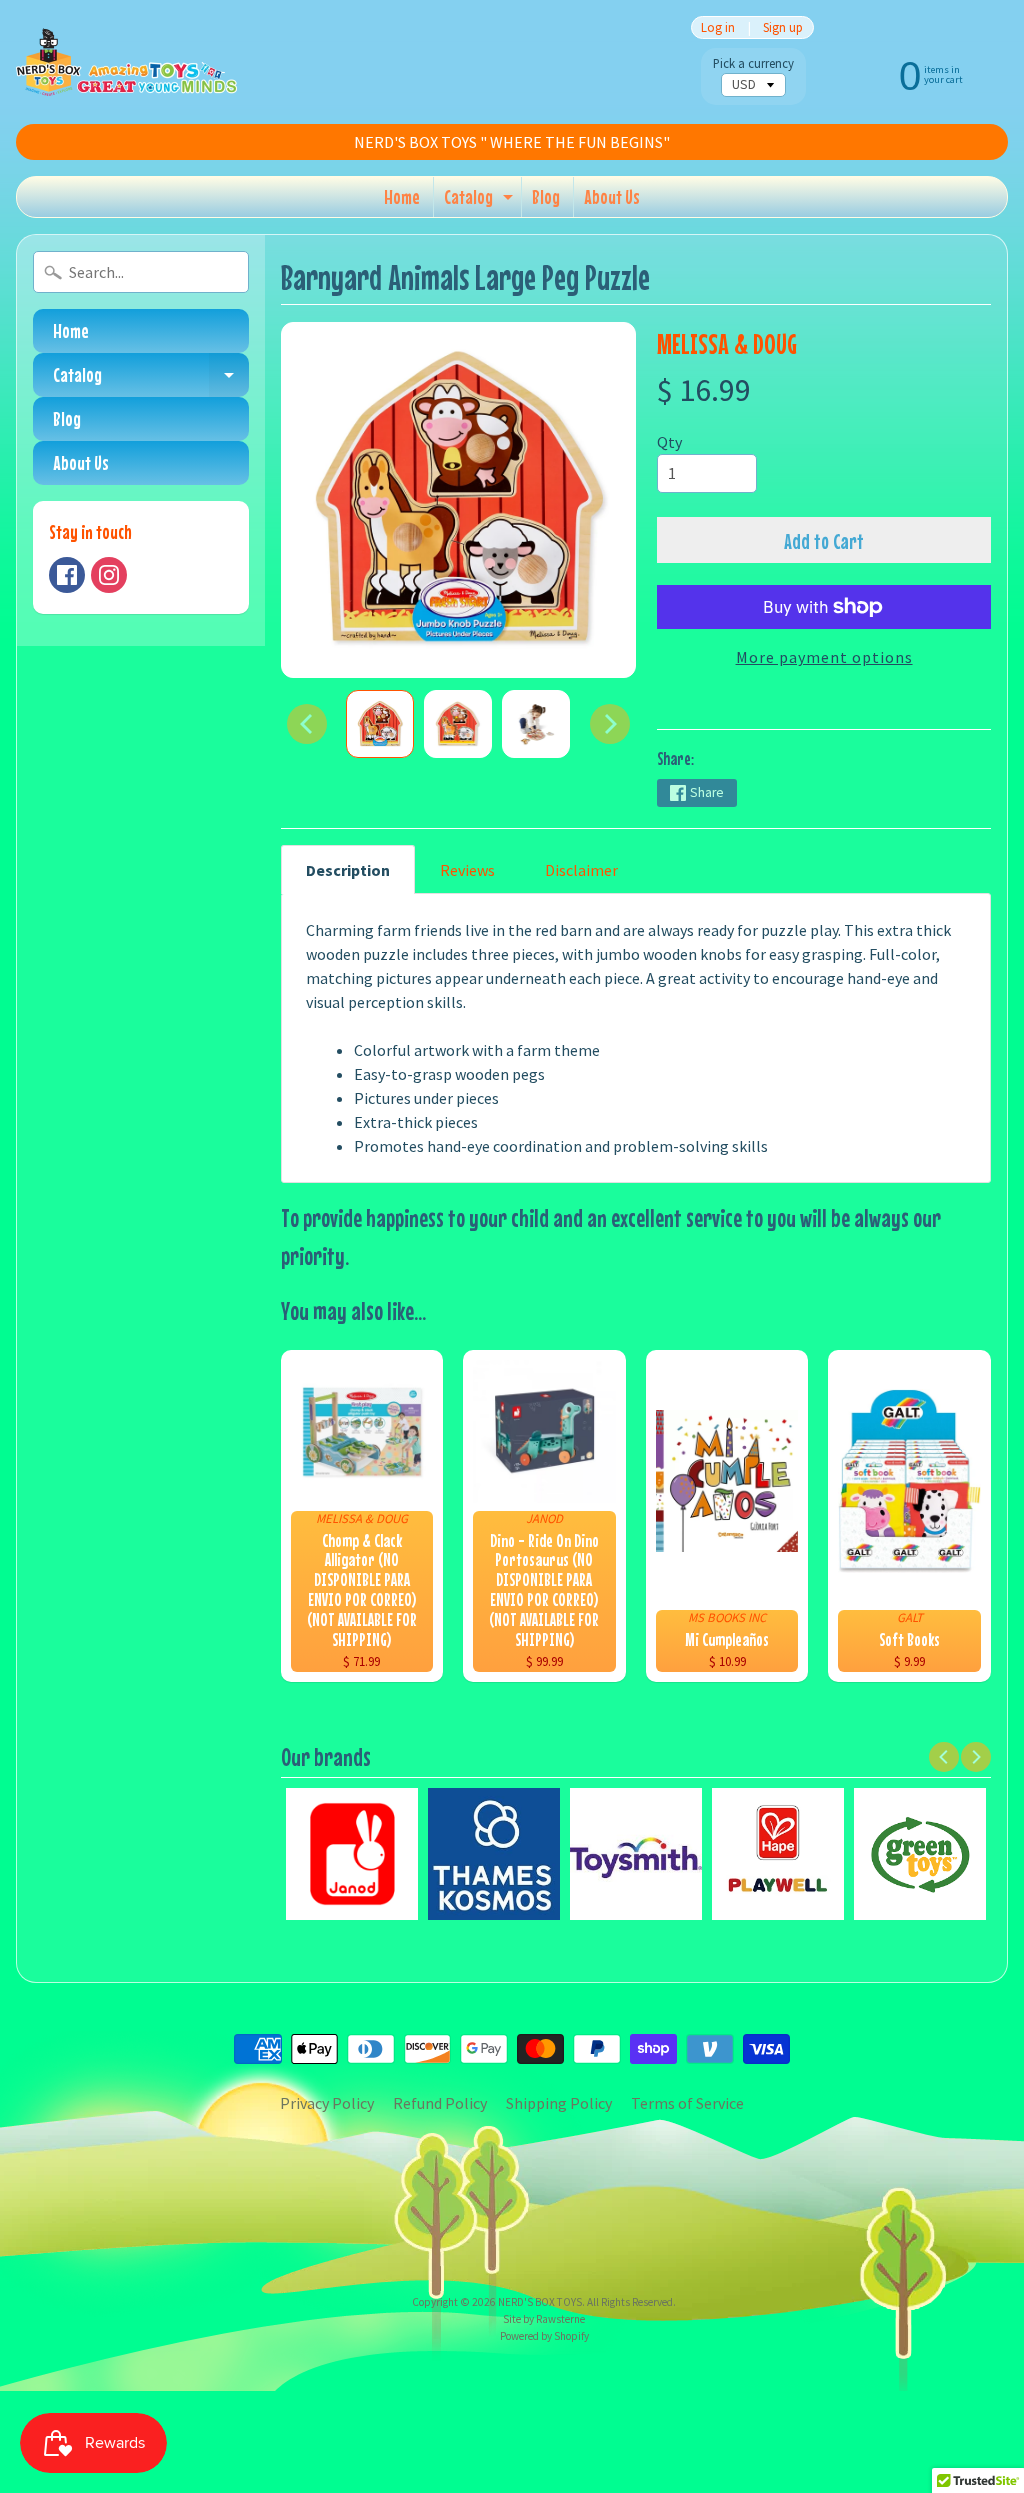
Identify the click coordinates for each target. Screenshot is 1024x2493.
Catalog (481, 201)
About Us (612, 196)
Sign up (783, 27)
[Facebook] (67, 575)
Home (402, 196)
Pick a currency (753, 63)
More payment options (824, 657)
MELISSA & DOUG (727, 343)
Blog (546, 196)
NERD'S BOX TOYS (540, 2302)
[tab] (348, 869)
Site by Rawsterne (544, 2319)
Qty (669, 442)
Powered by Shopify (544, 2336)
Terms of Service (687, 2103)
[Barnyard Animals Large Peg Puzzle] (380, 724)
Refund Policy (440, 2103)
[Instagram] (109, 575)
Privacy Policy (327, 2103)
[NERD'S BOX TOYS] (126, 62)
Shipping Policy (559, 2103)
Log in (718, 27)
